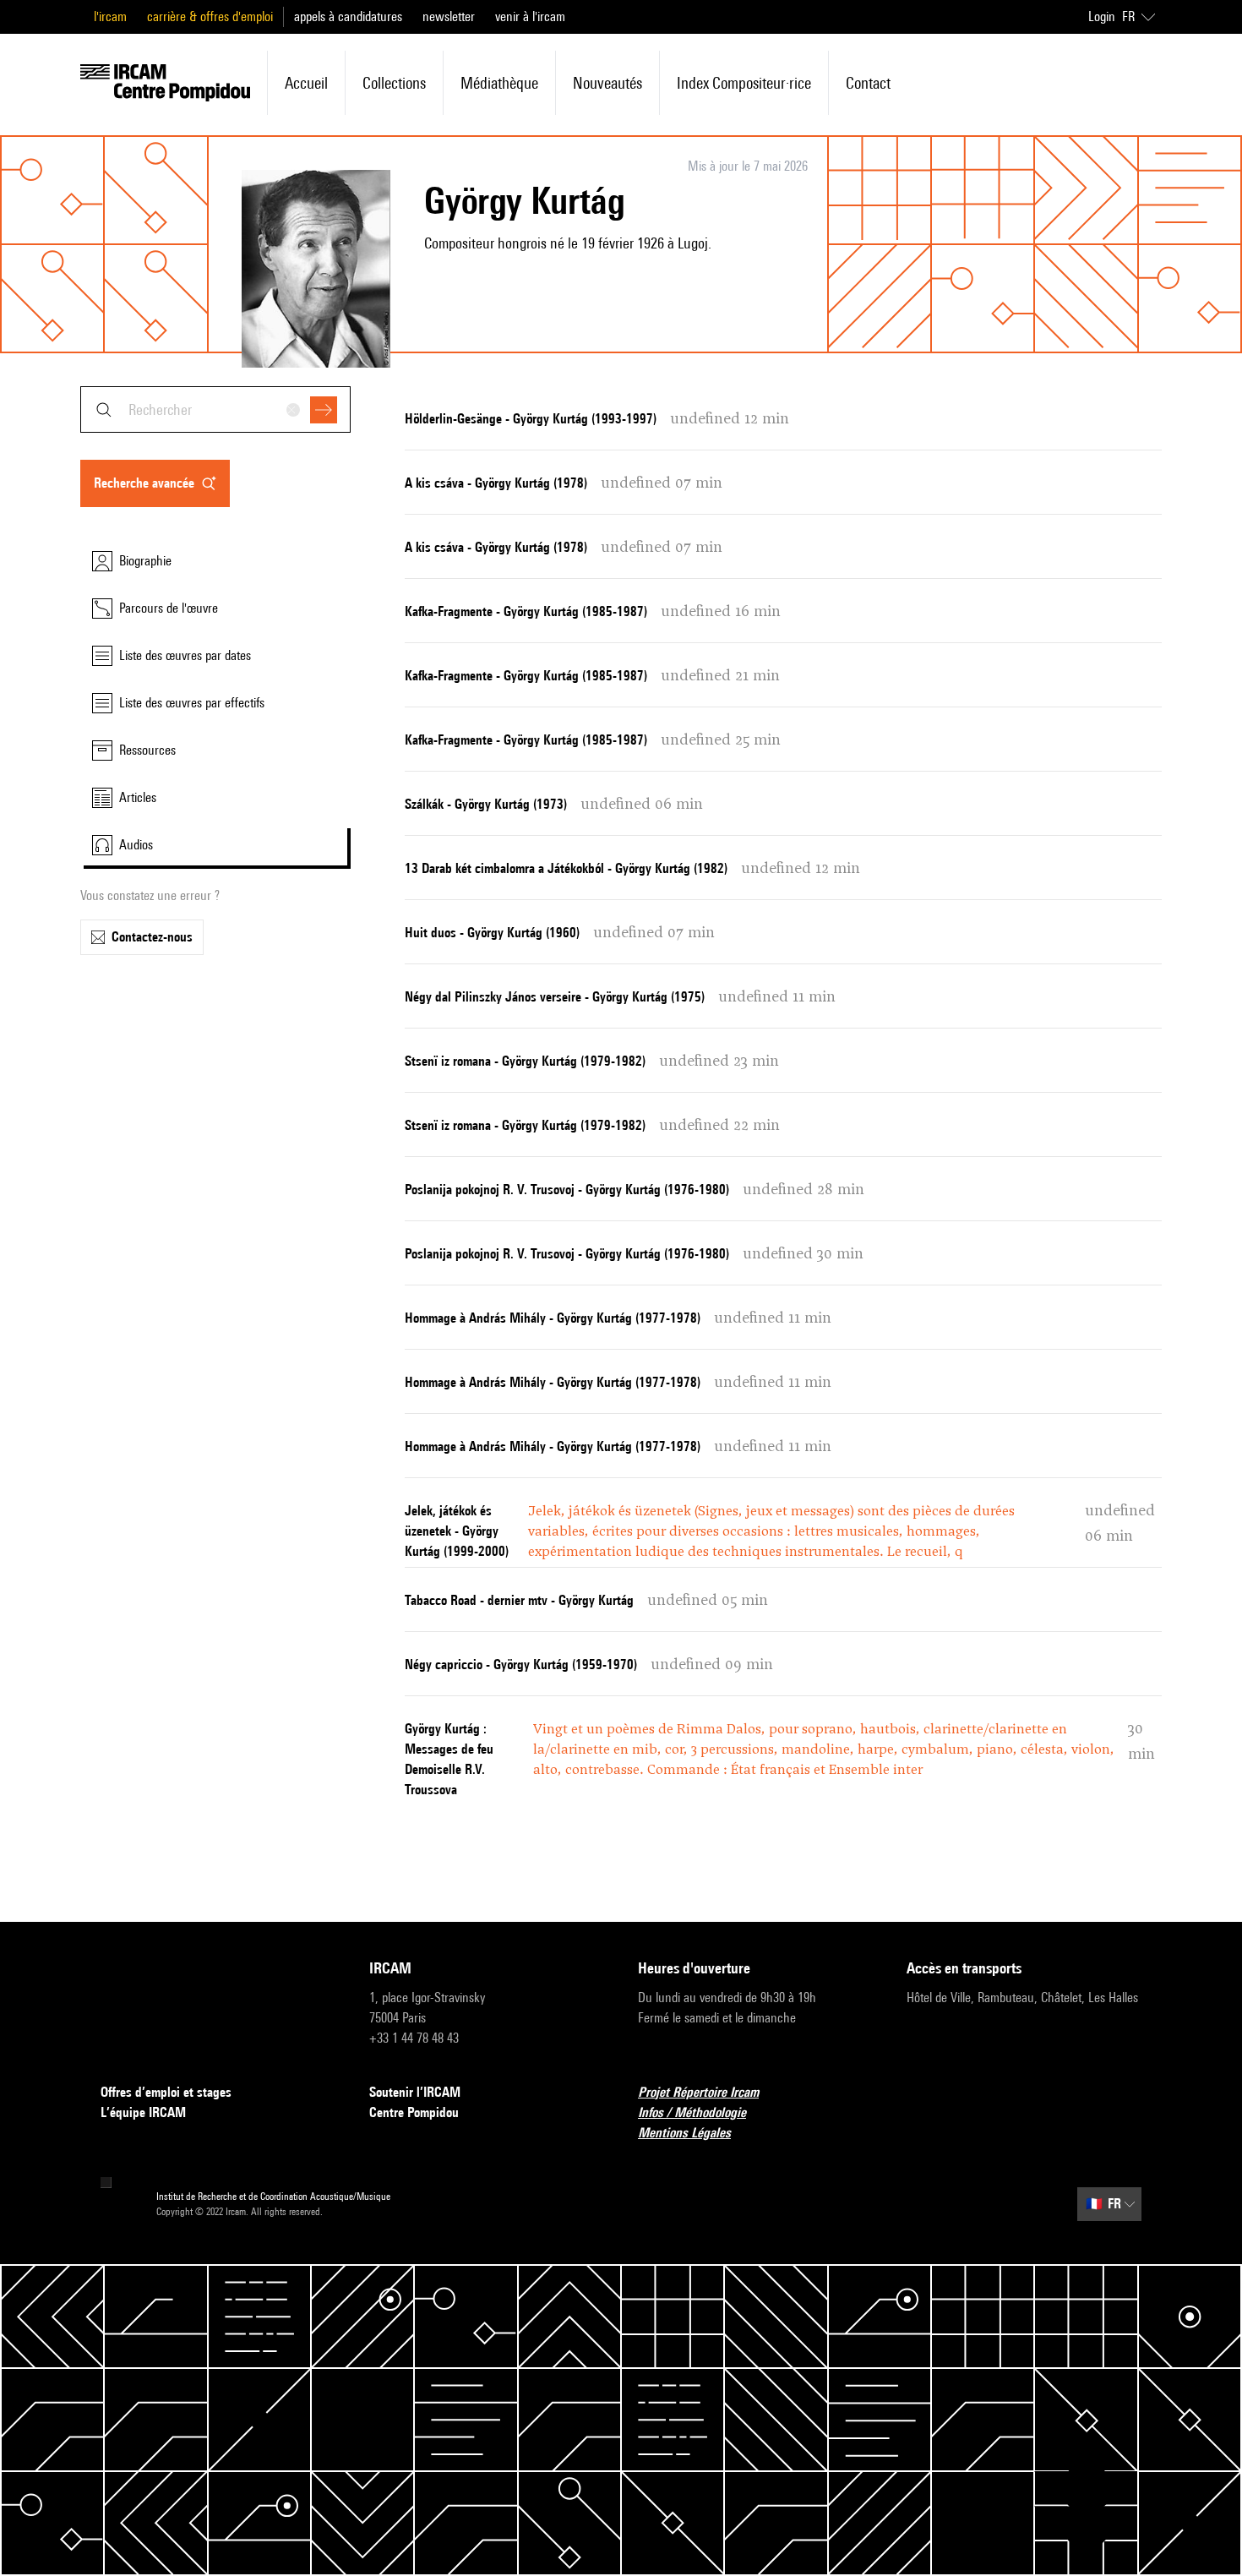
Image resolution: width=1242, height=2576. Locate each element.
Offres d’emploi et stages (166, 2092)
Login (1102, 16)
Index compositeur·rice (744, 83)
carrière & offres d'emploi (210, 16)
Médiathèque (499, 83)
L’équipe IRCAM (143, 2112)
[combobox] (215, 409)
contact (868, 83)
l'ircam (110, 16)
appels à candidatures (348, 16)
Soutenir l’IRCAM (415, 2092)
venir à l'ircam (530, 16)
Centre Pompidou (414, 2112)
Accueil (306, 83)
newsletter (449, 16)
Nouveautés (607, 83)
